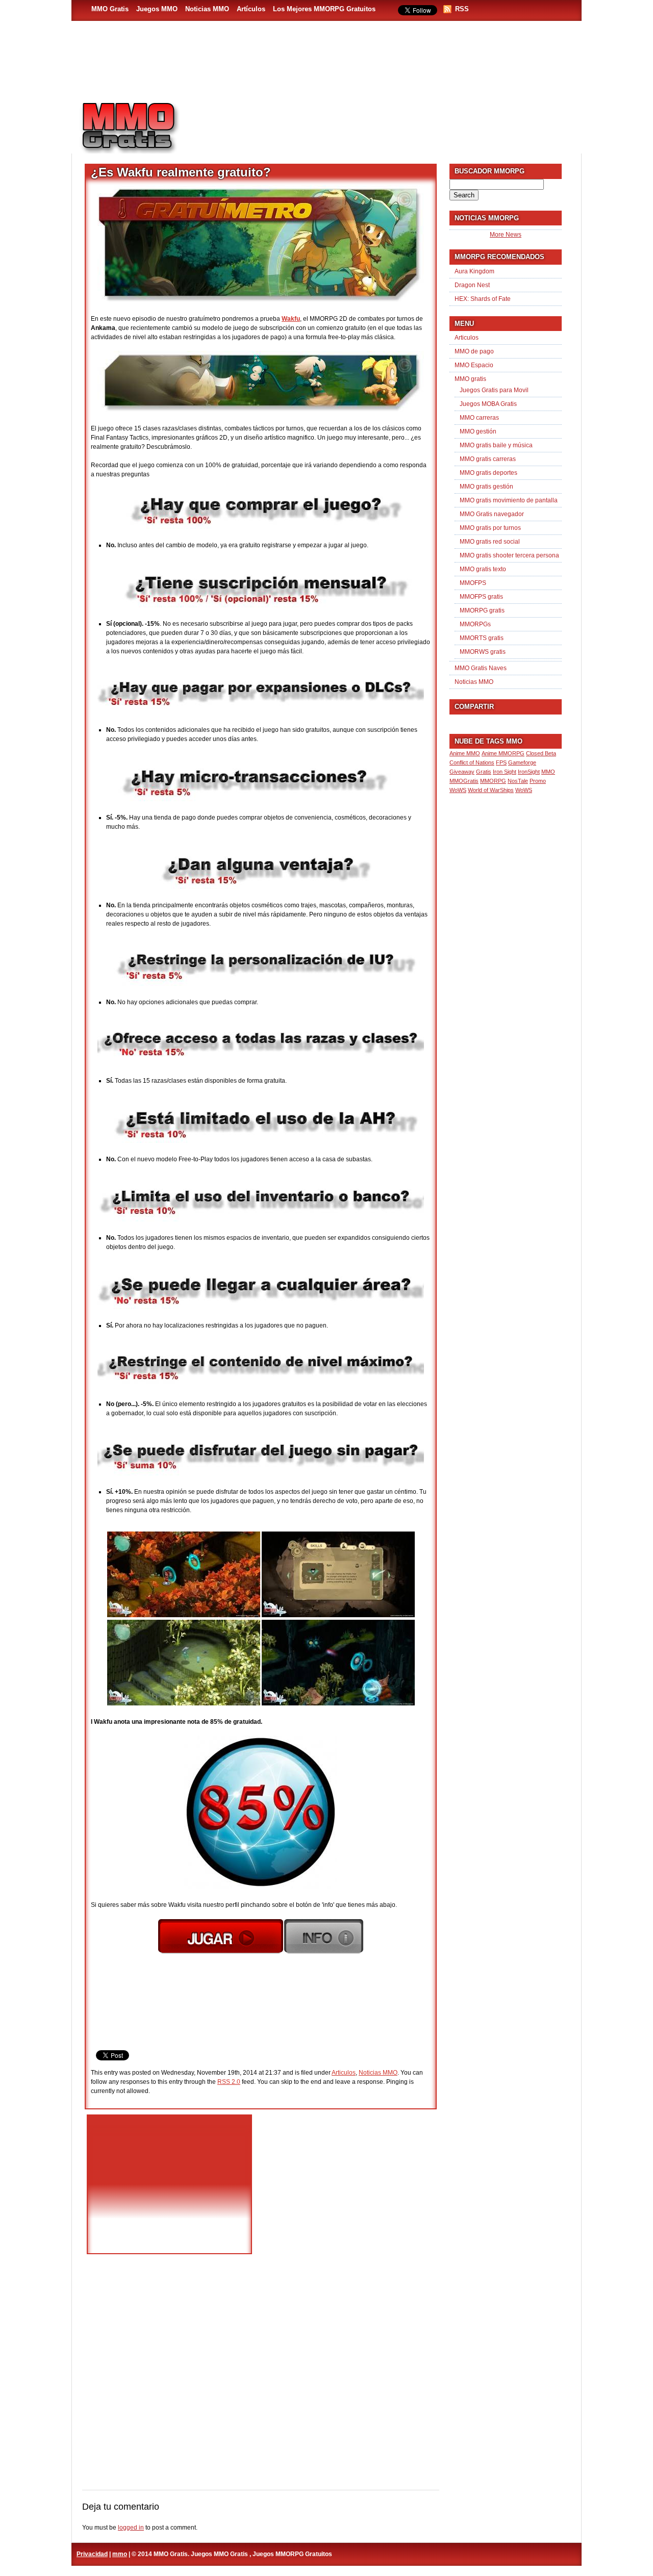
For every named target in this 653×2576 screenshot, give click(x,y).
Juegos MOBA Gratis (488, 404)
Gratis (484, 772)
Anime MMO (465, 753)
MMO (548, 772)
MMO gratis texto (483, 569)
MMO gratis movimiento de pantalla (509, 500)
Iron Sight (505, 772)
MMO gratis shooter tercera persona (509, 555)
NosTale (518, 781)
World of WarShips (491, 790)
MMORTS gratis (482, 638)
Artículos (251, 9)
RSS (462, 9)
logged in (131, 2528)
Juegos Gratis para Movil (494, 390)
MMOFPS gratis (481, 597)
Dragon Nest (472, 285)
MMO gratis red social (490, 542)
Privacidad (92, 2554)
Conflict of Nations (472, 762)
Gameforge (522, 762)
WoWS (524, 790)
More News (506, 235)
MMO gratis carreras (488, 459)
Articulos (344, 2073)
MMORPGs (475, 624)
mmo (120, 2554)
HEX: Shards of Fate (483, 299)
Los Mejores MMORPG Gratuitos (324, 9)
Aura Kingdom (474, 271)
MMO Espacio (474, 365)
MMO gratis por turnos (490, 528)
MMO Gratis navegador (492, 514)
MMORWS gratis (483, 652)
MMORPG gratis (482, 610)
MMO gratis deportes (488, 473)
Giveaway (462, 772)
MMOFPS (473, 583)
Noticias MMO (207, 9)
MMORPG (493, 781)
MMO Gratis (110, 9)
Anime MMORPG (503, 753)
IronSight (529, 772)
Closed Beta (541, 753)
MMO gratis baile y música (496, 445)
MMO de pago (474, 351)
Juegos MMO (157, 9)
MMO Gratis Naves (481, 668)
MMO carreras (479, 418)
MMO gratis (470, 379)
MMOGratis (464, 781)
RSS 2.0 (229, 2082)
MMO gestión (478, 431)
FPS (501, 762)
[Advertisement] (386, 123)
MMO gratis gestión (486, 487)
